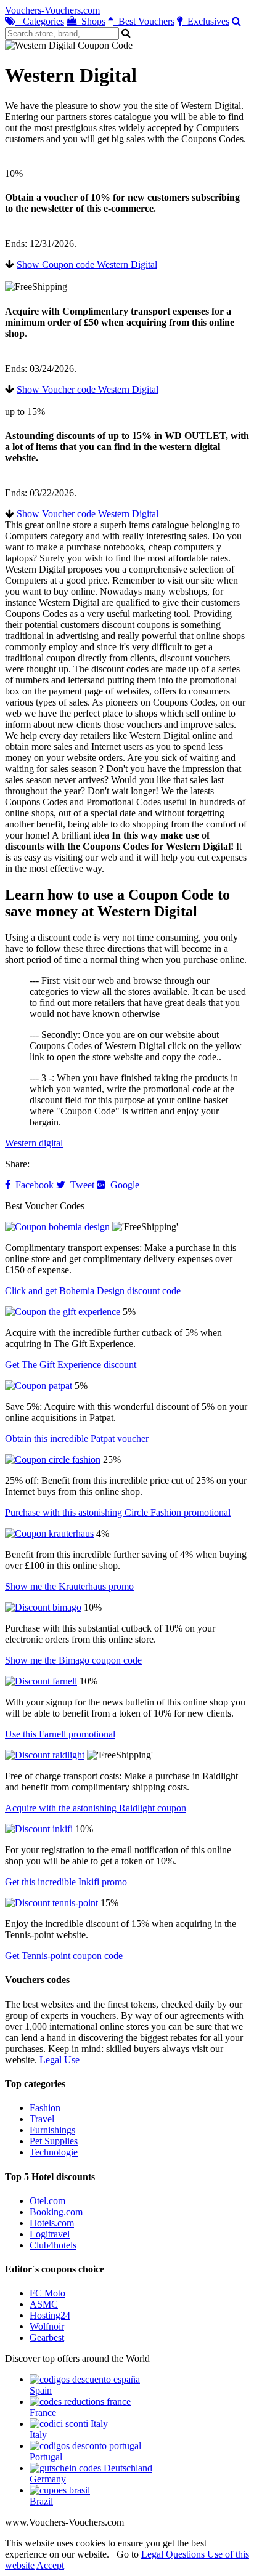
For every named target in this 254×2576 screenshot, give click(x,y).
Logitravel (50, 2234)
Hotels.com (52, 2223)
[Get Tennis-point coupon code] (51, 1903)
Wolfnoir (47, 2326)
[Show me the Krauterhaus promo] (49, 1533)
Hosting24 (50, 2315)
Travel (42, 2119)
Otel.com (47, 2201)
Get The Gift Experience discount (71, 1365)
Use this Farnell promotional (60, 1734)
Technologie (54, 2152)
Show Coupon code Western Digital (87, 264)
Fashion (45, 2108)
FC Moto (47, 2293)
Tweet (80, 1185)
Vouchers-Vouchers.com (52, 10)
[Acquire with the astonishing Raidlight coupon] (45, 1755)
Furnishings (52, 2130)
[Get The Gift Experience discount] (63, 1312)
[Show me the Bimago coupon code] (43, 1607)
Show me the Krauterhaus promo (69, 1586)
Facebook (32, 1185)
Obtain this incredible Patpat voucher (77, 1439)
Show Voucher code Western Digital (88, 389)
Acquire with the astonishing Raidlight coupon (96, 1808)
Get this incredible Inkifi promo (66, 1882)
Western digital (34, 1143)
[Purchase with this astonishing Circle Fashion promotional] (53, 1459)
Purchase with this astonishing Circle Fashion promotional (118, 1512)
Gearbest (47, 2337)
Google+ (125, 1185)
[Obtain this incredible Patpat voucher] (39, 1386)
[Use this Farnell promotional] (41, 1681)
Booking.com (56, 2212)
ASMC (44, 2304)
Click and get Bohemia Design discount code (93, 1291)
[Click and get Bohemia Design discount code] (57, 1227)
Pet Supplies (54, 2141)
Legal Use (59, 2060)
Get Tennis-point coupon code (64, 1956)
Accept (50, 2565)
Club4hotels (53, 2245)
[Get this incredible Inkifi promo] (39, 1829)
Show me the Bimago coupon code (73, 1660)
